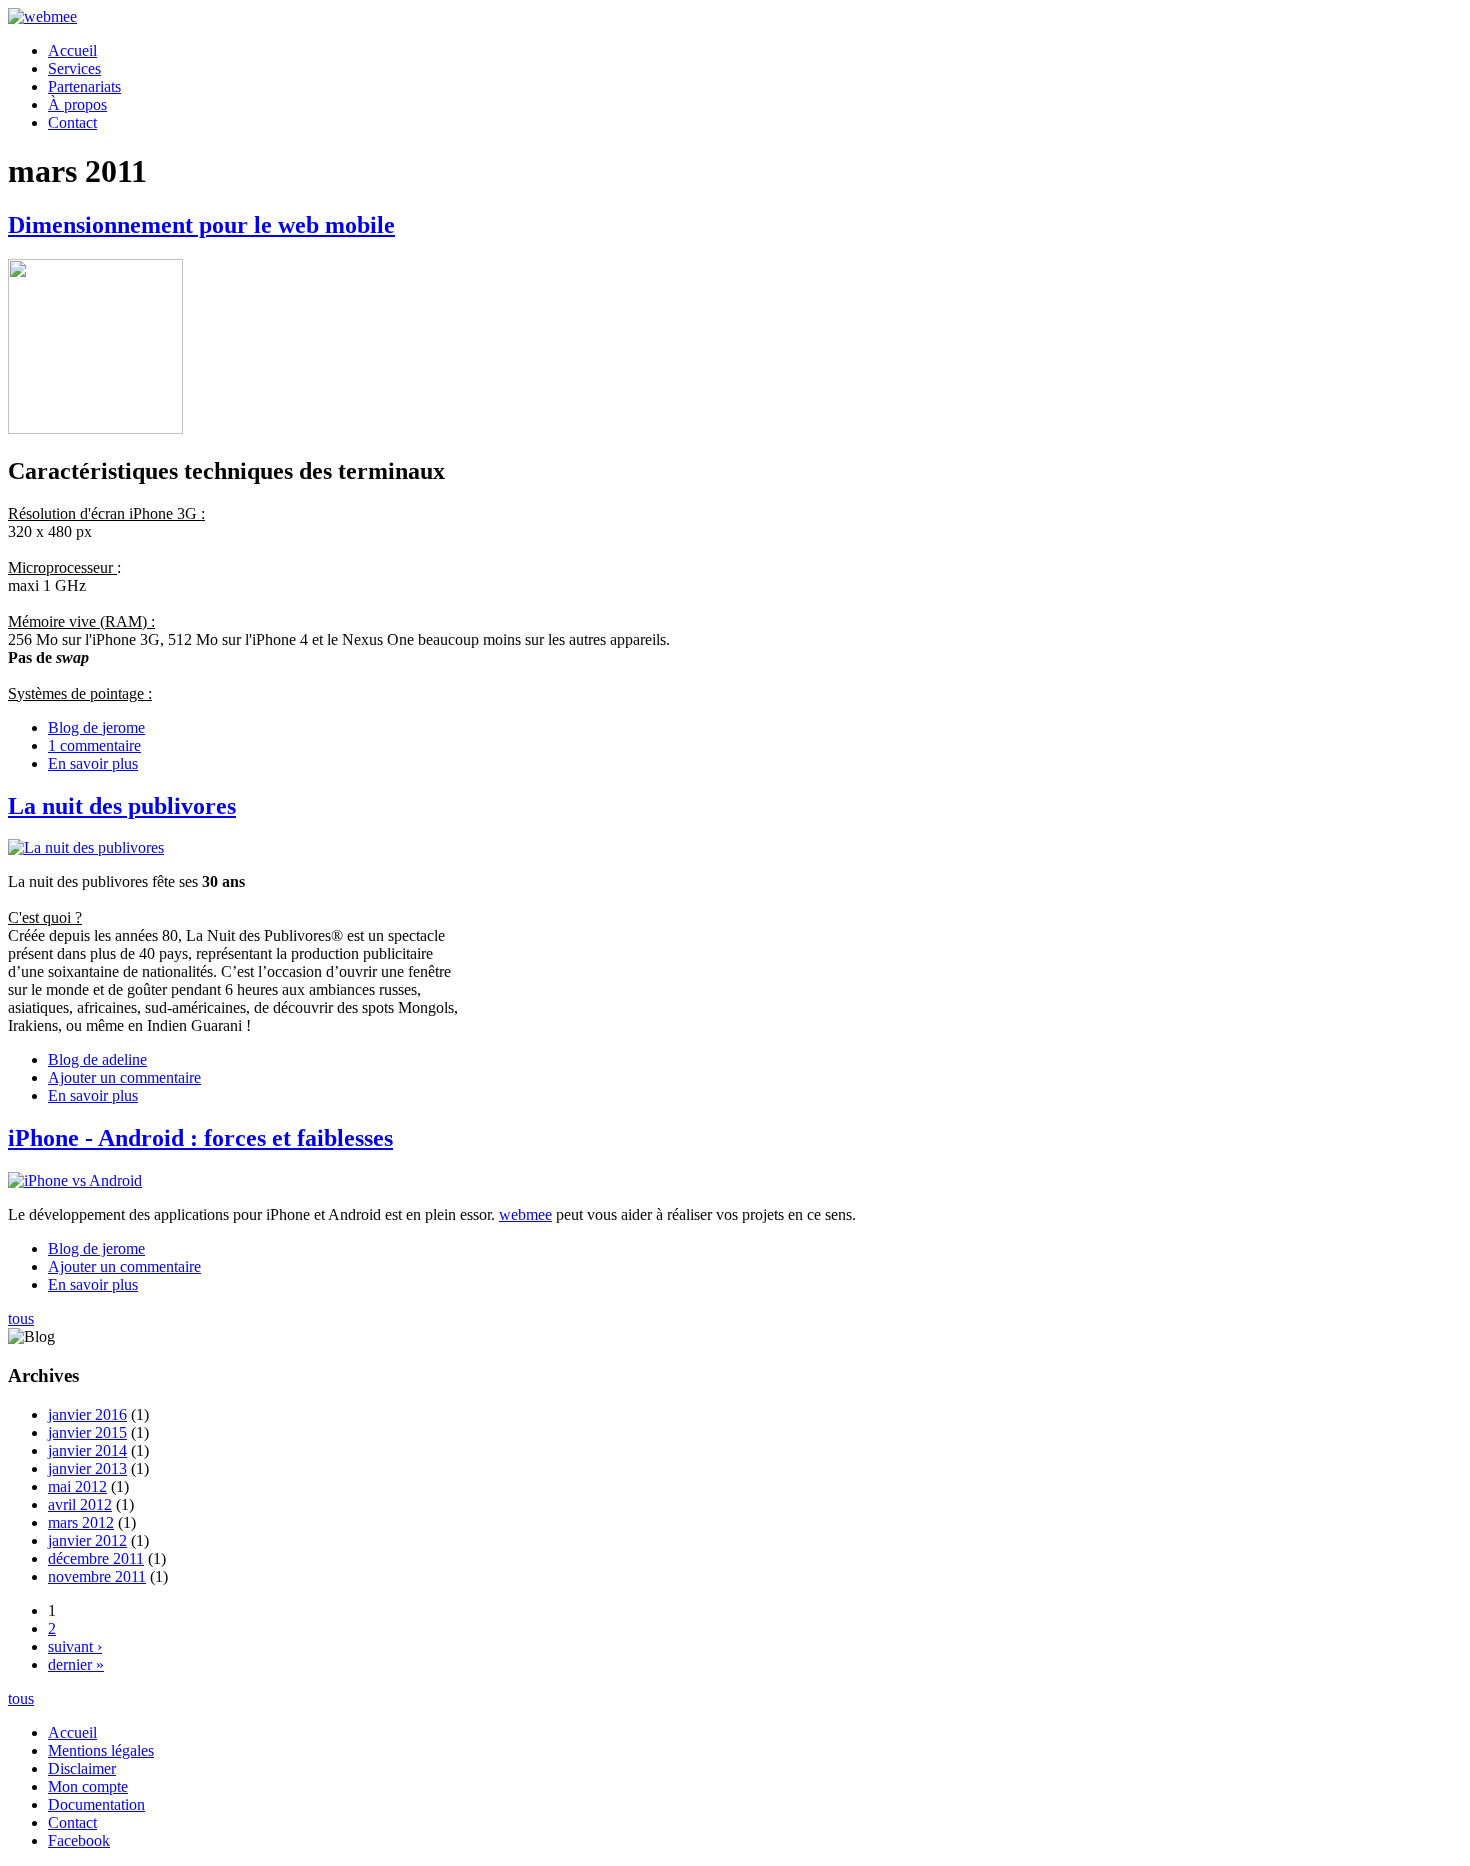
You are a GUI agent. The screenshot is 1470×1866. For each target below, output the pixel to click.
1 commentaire (94, 745)
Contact (72, 122)
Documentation (96, 1804)
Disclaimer (82, 1768)
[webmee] (42, 16)
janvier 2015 (87, 1432)
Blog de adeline (97, 1059)
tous (21, 1318)
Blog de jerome (96, 727)
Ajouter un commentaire (124, 1077)
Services (74, 68)
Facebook (79, 1840)
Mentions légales (101, 1750)
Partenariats (84, 86)
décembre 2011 (96, 1558)
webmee (525, 1214)
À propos (77, 104)
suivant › (75, 1646)
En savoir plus (93, 763)
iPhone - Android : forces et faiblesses (200, 1138)
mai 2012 (77, 1486)
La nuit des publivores (122, 806)
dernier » (76, 1664)
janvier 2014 (87, 1450)
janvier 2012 (87, 1540)
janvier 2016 (87, 1414)
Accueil (72, 50)
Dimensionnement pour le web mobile (201, 225)
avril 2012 (80, 1504)
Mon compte (88, 1786)
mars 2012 (81, 1522)
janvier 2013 (87, 1468)
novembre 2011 (97, 1576)
